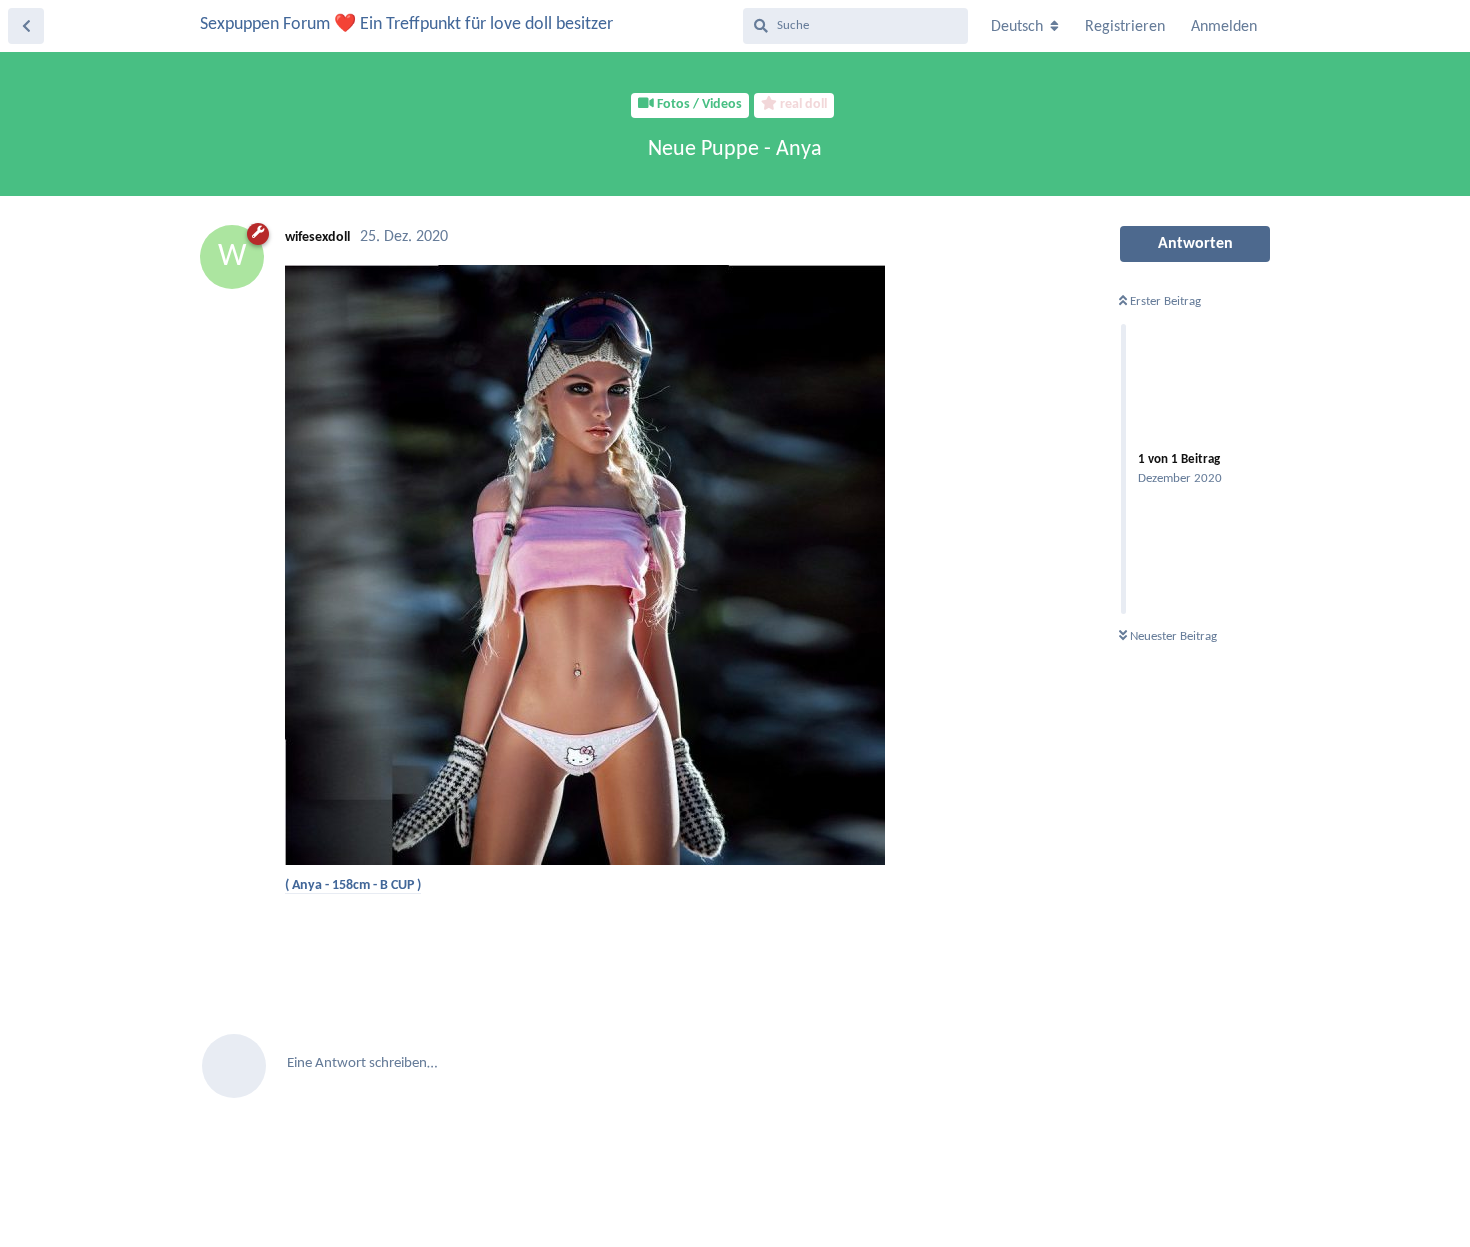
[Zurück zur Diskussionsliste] (26, 26)
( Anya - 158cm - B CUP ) (353, 885)
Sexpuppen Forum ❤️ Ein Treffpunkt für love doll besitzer (406, 24)
